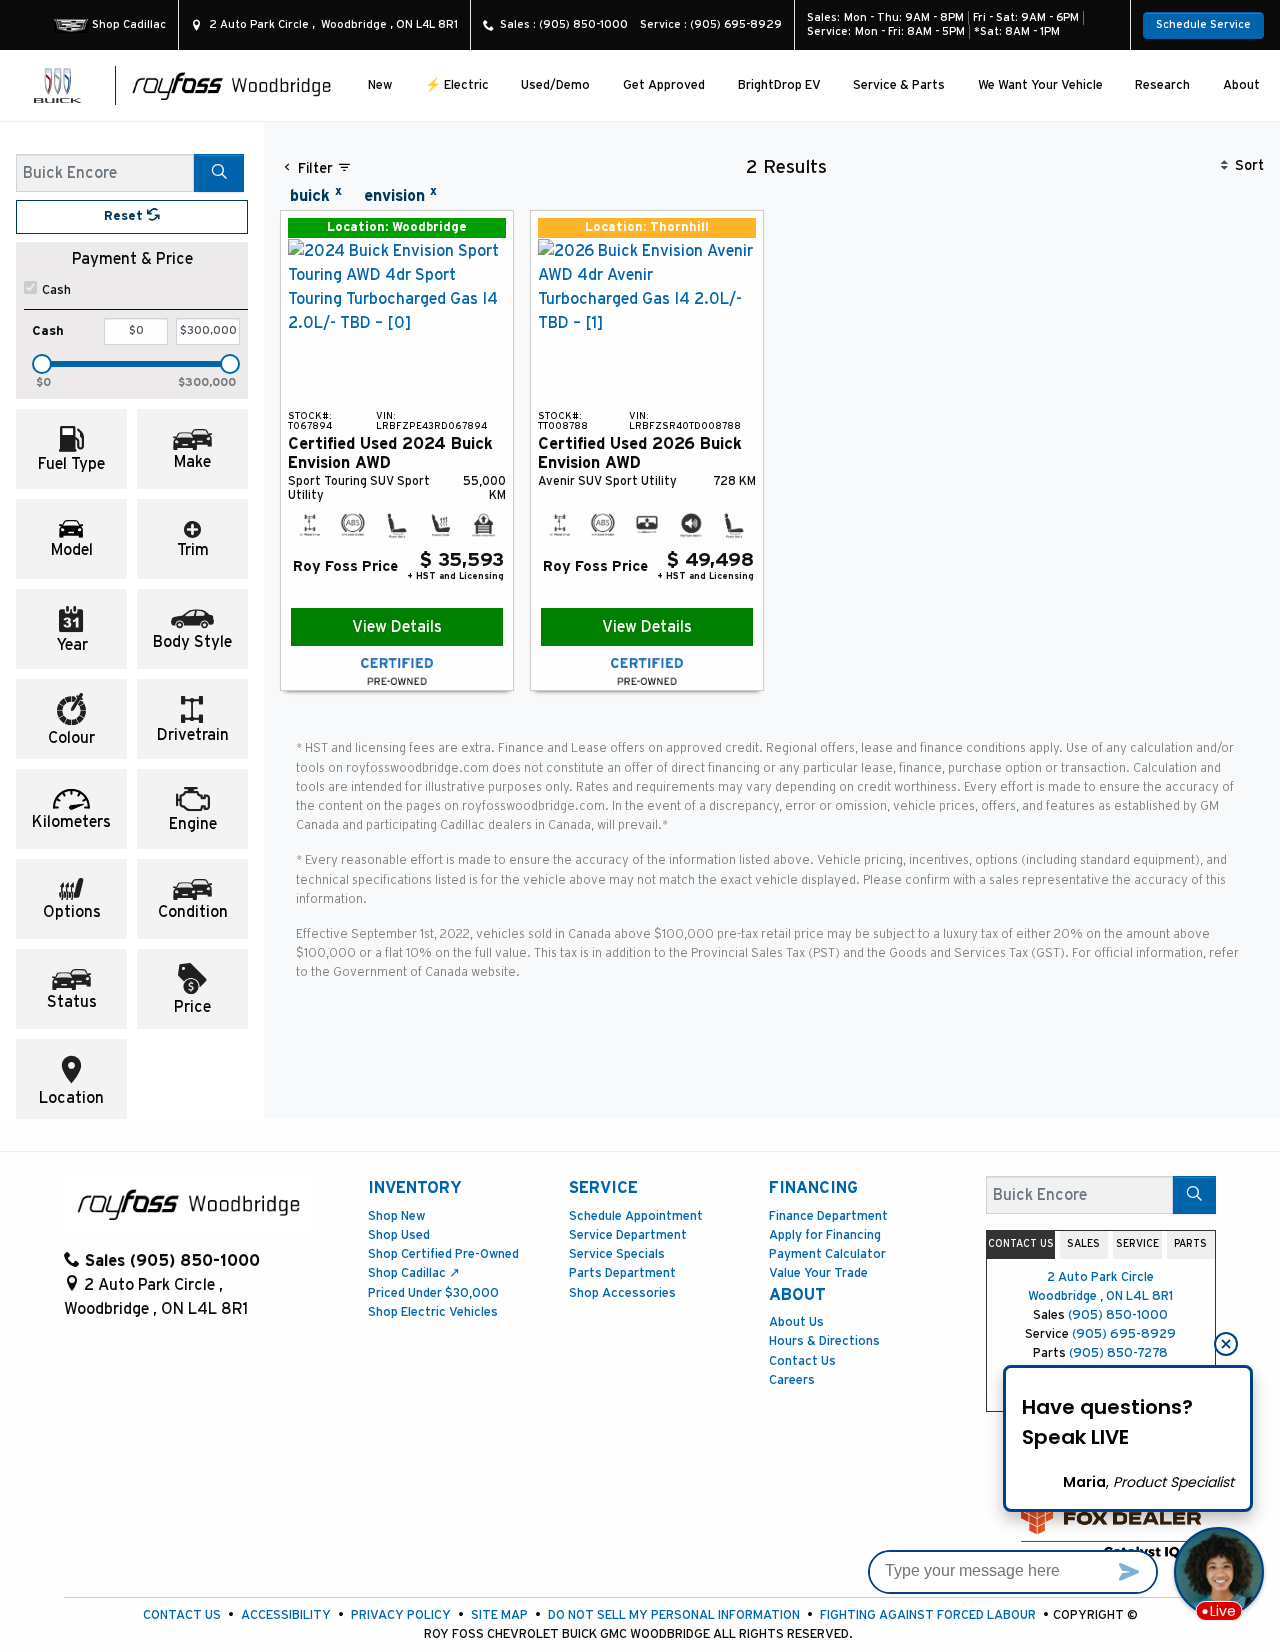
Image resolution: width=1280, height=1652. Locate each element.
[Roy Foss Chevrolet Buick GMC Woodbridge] (232, 85)
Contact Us (802, 1361)
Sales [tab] (1083, 1244)
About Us (796, 1322)
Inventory (415, 1188)
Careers (792, 1380)
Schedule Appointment (636, 1216)
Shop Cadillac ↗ (414, 1273)
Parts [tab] (1190, 1244)
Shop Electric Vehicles (433, 1312)
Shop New (396, 1216)
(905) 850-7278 (1118, 1353)
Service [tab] (1137, 1244)
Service (603, 1188)
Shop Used (399, 1235)
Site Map (499, 1615)
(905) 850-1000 (1118, 1315)
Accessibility (286, 1615)
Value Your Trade (818, 1273)
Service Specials (617, 1254)
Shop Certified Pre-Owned (443, 1254)
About (797, 1295)
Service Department (628, 1235)
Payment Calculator (827, 1254)
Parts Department (622, 1273)
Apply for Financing (825, 1235)
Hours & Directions (824, 1341)
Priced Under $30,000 (433, 1293)
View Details (397, 627)
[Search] (219, 173)
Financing (813, 1188)
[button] (380, 85)
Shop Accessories (622, 1293)
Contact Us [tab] (1021, 1244)
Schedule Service (1203, 24)
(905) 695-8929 (1124, 1334)
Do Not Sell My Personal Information (674, 1615)
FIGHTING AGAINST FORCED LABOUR (928, 1615)
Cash (56, 290)
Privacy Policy (401, 1615)
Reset (125, 216)
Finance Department (828, 1216)
